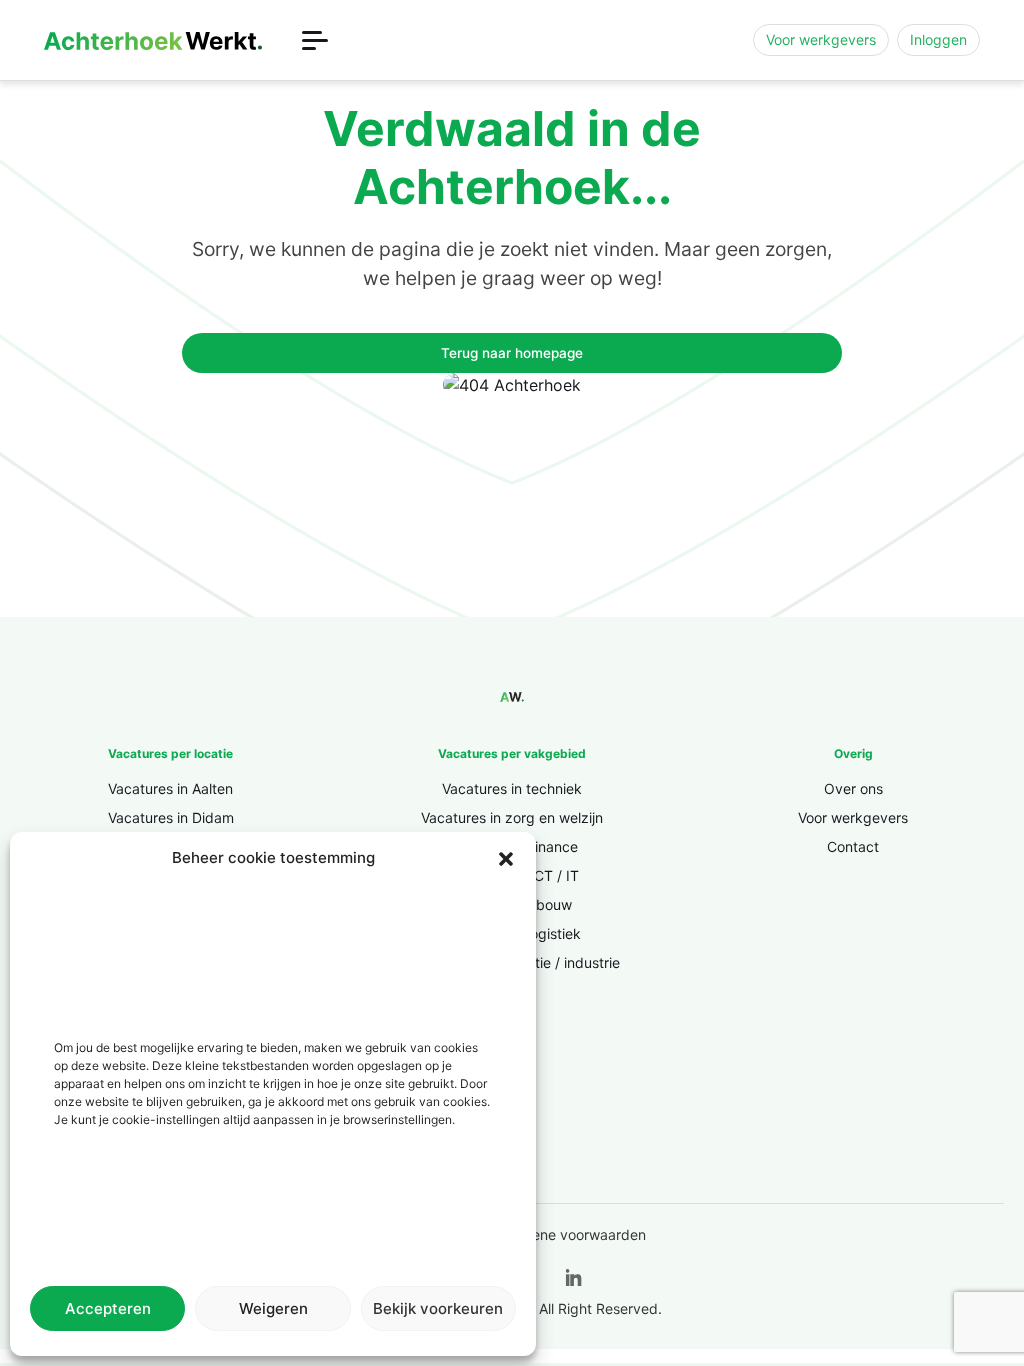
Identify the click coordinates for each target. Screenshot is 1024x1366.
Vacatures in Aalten (170, 788)
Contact (853, 846)
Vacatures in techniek (512, 788)
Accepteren (108, 1308)
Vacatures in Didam (171, 817)
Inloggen (938, 39)
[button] (506, 858)
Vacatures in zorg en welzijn (512, 817)
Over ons (853, 788)
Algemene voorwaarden (568, 1234)
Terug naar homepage (512, 353)
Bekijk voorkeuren (438, 1308)
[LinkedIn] (574, 1279)
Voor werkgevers (821, 39)
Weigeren (273, 1308)
